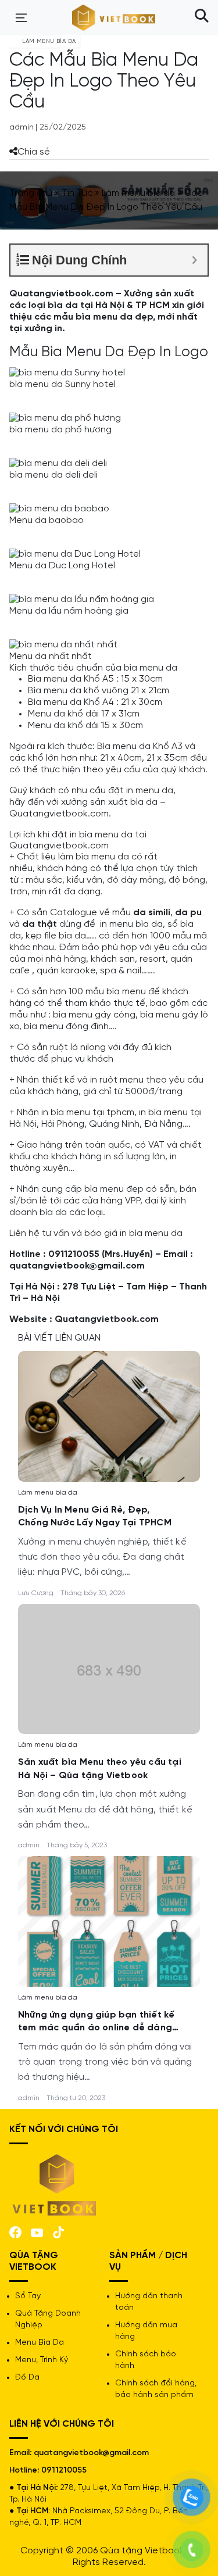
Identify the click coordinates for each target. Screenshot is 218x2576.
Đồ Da (27, 2378)
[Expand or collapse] (194, 260)
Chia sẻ (34, 152)
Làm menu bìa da (138, 193)
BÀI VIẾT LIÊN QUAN (59, 1338)
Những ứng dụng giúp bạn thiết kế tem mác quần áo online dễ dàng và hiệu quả (96, 2023)
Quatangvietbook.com (107, 1319)
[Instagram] (58, 2231)
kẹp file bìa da (56, 936)
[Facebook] (15, 2231)
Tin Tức (77, 193)
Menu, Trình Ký (42, 2360)
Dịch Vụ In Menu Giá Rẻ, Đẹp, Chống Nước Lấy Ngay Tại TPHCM (95, 1516)
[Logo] (55, 2184)
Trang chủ (31, 193)
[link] (109, 1415)
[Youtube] (37, 2232)
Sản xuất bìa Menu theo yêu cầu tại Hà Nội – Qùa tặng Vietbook (100, 1769)
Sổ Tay (28, 2296)
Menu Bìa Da (40, 2343)
